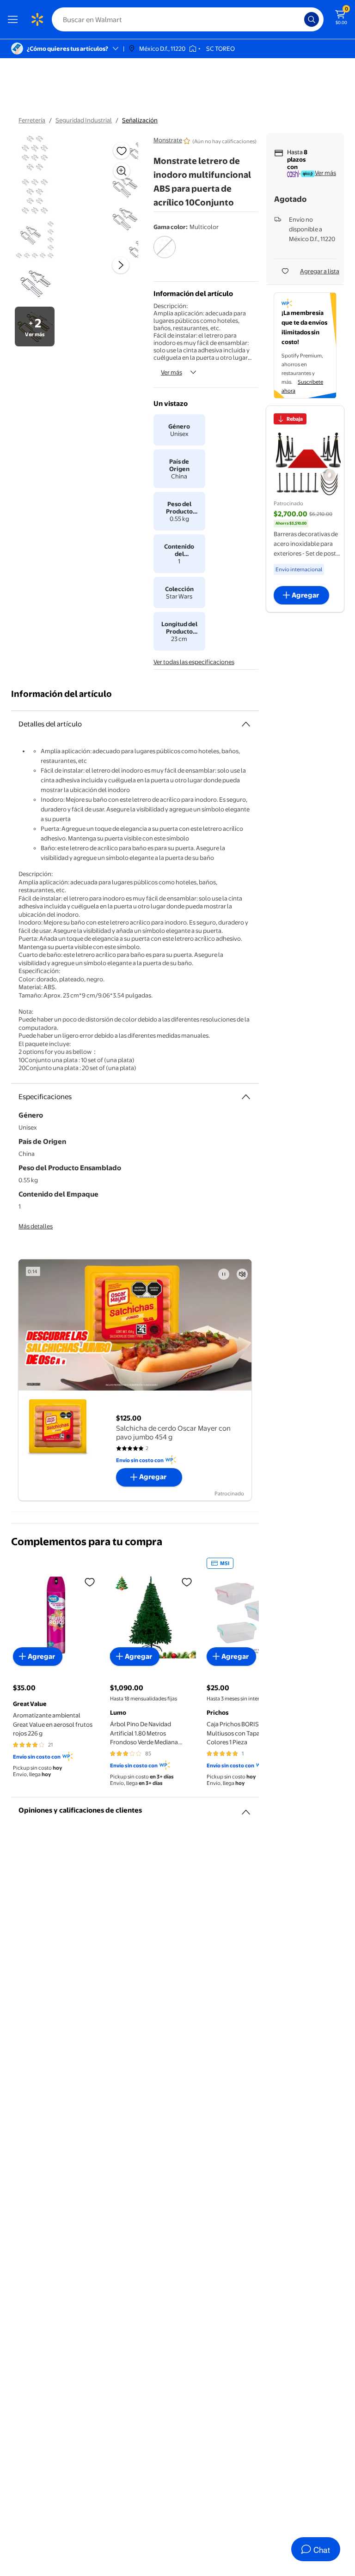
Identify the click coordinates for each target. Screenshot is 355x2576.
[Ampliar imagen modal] (122, 171)
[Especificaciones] (246, 1097)
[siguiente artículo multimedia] (121, 265)
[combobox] (188, 19)
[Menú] (15, 19)
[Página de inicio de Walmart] (37, 19)
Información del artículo (61, 694)
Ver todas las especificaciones (194, 662)
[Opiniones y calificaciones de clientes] (246, 1808)
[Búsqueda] (312, 19)
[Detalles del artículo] (246, 724)
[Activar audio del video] (242, 1274)
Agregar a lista (320, 271)
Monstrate (168, 140)
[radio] (165, 253)
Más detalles (36, 1226)
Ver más (171, 372)
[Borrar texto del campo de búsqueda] (300, 19)
